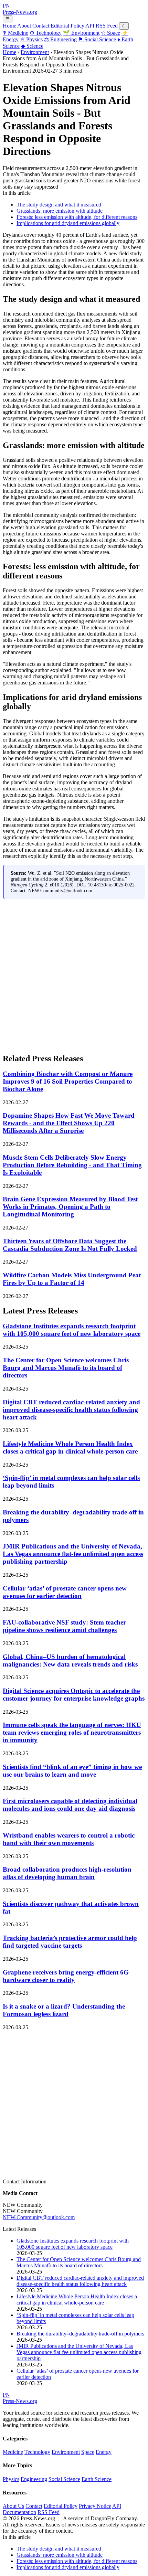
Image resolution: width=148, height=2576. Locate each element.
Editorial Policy (67, 26)
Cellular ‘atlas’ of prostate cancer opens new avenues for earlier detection (65, 1592)
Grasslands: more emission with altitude (60, 211)
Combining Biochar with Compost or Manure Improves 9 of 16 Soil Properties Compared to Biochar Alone (68, 1081)
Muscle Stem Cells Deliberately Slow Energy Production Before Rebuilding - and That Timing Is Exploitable (72, 1165)
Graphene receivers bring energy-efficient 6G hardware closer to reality (66, 1976)
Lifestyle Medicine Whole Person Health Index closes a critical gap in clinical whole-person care (70, 1447)
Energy (104, 2452)
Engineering (60, 39)
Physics (31, 39)
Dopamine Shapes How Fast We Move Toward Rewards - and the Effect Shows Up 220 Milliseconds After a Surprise (69, 1123)
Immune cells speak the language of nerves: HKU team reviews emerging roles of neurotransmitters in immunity (72, 1732)
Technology (46, 33)
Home (9, 26)
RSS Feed (107, 26)
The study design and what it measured (59, 205)
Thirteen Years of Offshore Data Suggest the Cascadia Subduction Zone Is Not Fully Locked (70, 1245)
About (24, 26)
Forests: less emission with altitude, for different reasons (77, 217)
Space (110, 33)
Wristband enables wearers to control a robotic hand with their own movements (69, 1839)
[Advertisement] (74, 973)
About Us (13, 2506)
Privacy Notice (95, 2506)
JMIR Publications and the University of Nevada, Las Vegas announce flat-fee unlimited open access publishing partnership (73, 1554)
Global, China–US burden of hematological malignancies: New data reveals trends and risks (70, 1660)
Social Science (97, 39)
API (90, 26)
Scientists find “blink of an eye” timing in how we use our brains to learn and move (72, 1771)
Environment (81, 33)
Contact (41, 26)
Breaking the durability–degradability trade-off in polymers (80, 2334)
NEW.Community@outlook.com (39, 2217)
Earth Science (97, 2479)
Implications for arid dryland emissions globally (68, 223)
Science (32, 46)
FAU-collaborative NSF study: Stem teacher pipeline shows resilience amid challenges (64, 1626)
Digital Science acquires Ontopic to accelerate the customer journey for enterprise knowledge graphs (74, 1695)
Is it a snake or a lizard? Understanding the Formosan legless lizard (64, 2010)
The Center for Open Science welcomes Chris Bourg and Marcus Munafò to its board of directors (66, 1368)
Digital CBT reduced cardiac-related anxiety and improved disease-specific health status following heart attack (71, 1410)
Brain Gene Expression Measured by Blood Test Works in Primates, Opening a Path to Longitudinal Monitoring (70, 1207)
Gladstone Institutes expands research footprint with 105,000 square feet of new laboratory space (72, 1330)
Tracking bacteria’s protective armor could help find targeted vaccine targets (70, 1942)
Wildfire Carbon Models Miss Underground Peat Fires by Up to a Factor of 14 (72, 1279)
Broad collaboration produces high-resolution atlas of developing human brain (67, 1873)
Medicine (15, 33)
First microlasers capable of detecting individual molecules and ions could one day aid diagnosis (70, 1805)
